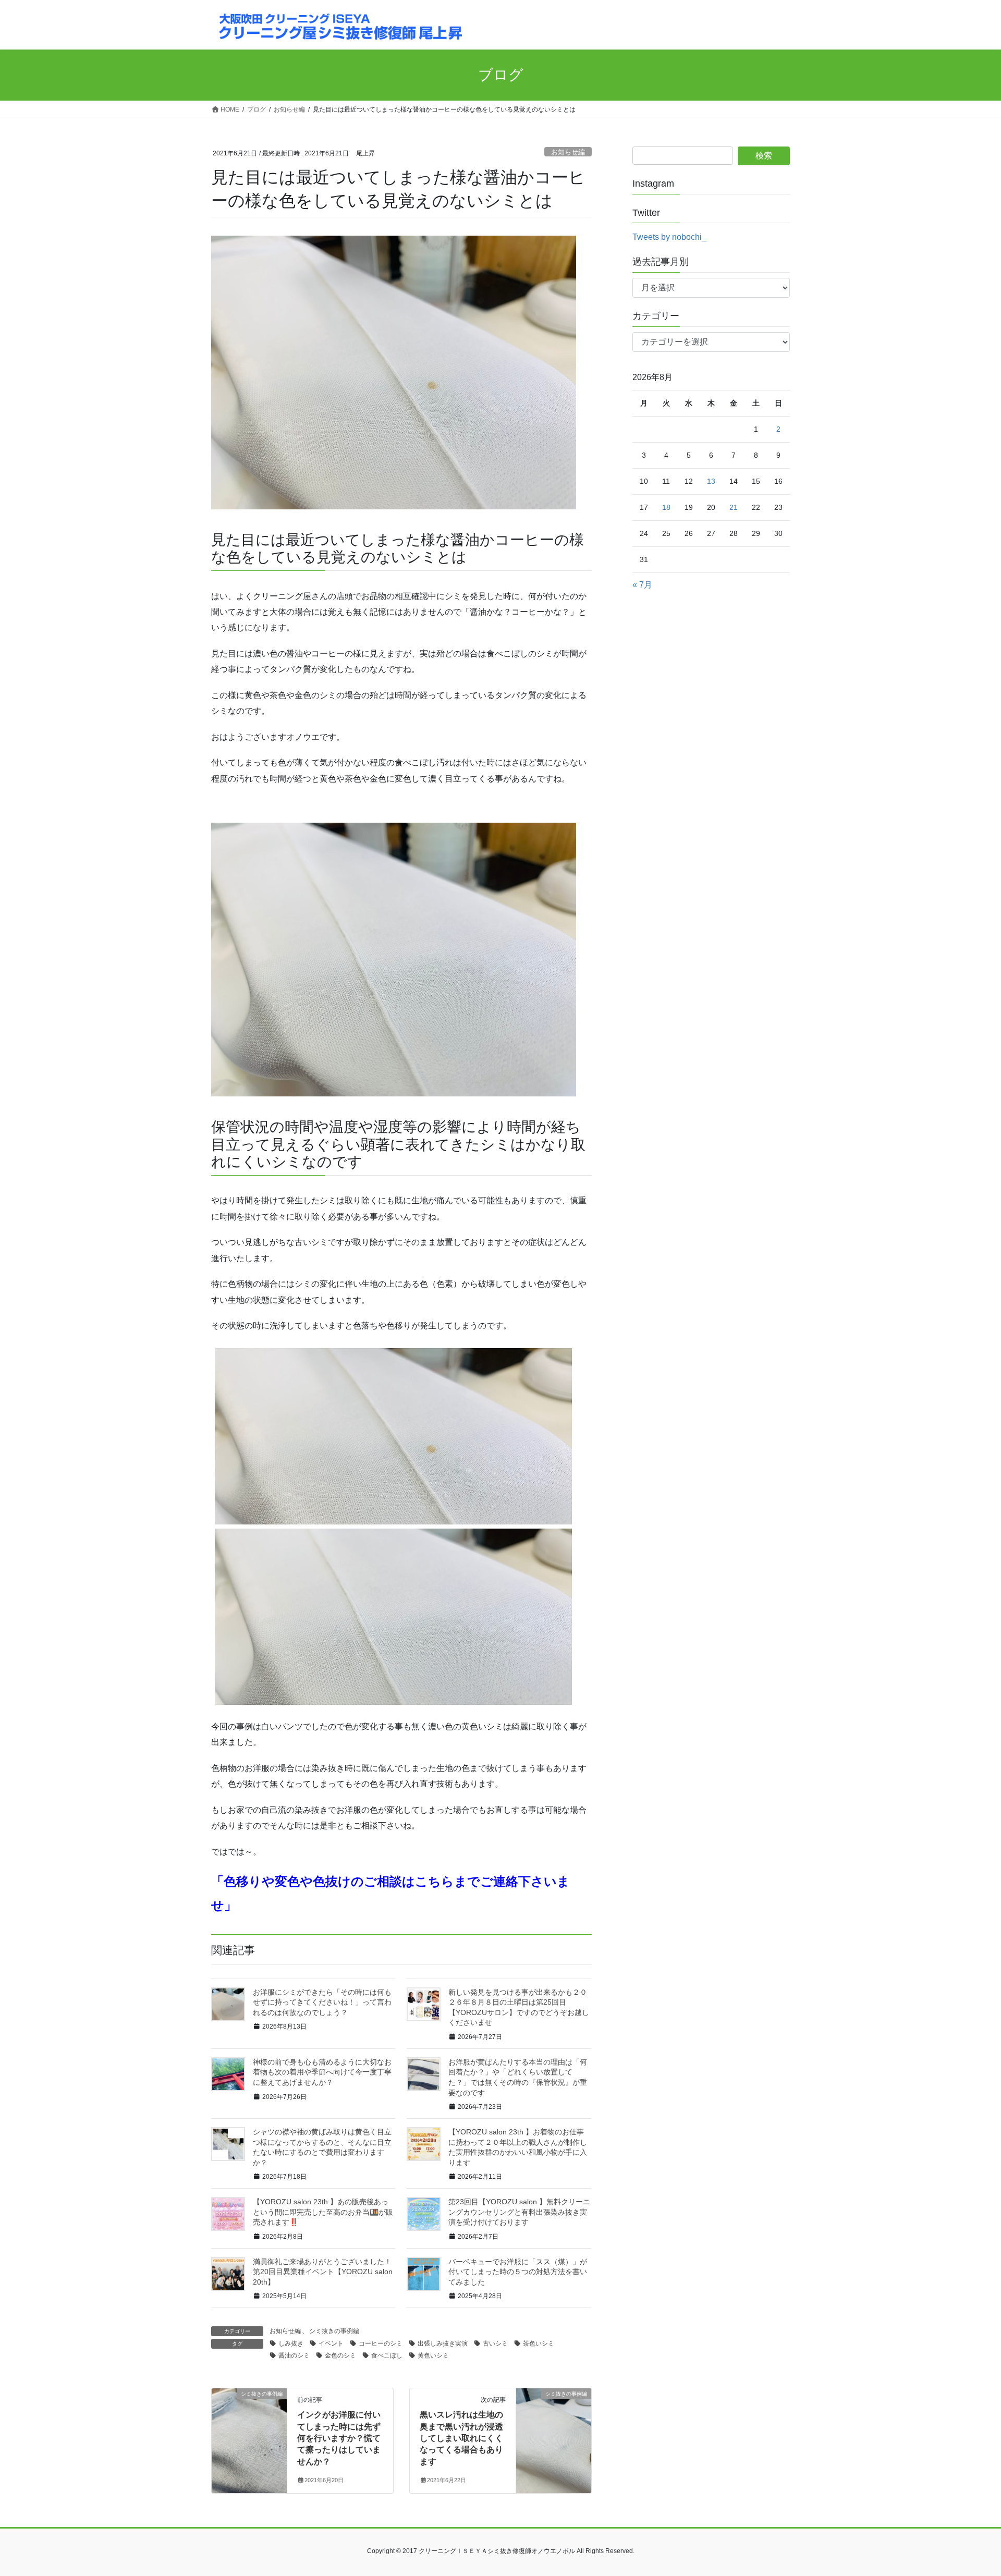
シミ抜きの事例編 (334, 2331)
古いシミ (495, 2343)
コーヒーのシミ (381, 2343)
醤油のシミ (294, 2355)
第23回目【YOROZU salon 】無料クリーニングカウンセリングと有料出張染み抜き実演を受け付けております (519, 2212)
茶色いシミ (539, 2343)
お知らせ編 (568, 152)
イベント (331, 2343)
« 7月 (642, 585)
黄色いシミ (433, 2355)
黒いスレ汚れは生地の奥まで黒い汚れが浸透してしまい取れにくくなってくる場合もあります (461, 2438)
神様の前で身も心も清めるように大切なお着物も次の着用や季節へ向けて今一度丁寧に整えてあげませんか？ (322, 2072)
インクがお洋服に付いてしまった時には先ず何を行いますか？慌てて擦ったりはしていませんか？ (339, 2438)
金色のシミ (340, 2355)
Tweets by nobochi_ (669, 237)
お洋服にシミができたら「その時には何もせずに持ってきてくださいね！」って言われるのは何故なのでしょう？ (322, 2002)
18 (666, 507)
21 (734, 507)
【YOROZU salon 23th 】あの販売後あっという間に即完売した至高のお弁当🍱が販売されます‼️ (323, 2212)
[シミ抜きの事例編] (249, 2427)
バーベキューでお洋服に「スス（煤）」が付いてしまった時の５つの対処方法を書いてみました (518, 2272)
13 (711, 481)
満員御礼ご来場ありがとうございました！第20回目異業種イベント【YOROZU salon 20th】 (323, 2272)
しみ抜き (291, 2343)
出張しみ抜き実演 (443, 2343)
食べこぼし (387, 2355)
